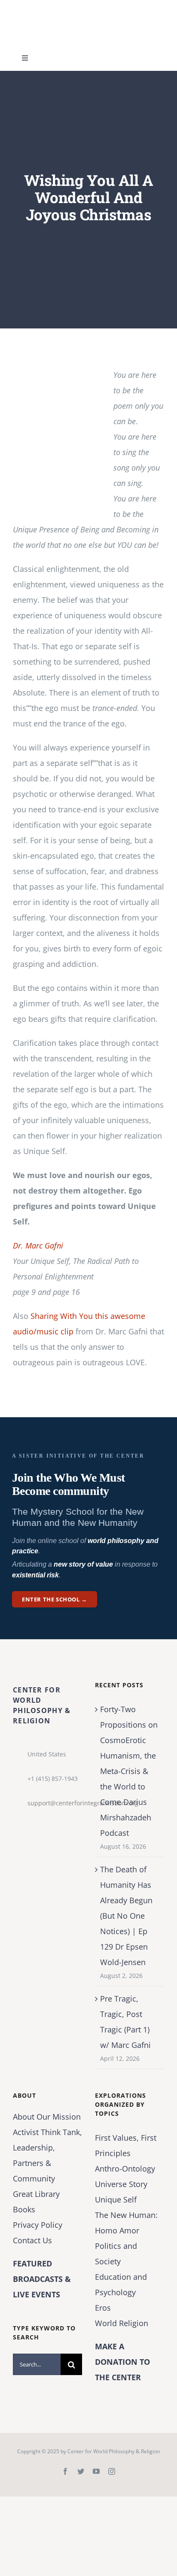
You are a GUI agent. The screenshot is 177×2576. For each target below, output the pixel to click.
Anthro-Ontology (125, 2169)
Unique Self (116, 2199)
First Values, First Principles (126, 2145)
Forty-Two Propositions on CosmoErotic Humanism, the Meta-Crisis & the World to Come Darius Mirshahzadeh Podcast (129, 1771)
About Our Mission (47, 2117)
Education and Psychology (121, 2284)
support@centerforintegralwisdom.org (55, 1803)
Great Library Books (36, 2202)
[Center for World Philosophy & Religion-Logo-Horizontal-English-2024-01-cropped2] (67, 8)
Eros (103, 2308)
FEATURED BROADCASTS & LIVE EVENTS (42, 2279)
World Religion (122, 2323)
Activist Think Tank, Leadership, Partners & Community (47, 2155)
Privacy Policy (38, 2225)
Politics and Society (116, 2254)
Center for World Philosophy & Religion (114, 2451)
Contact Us (32, 2240)
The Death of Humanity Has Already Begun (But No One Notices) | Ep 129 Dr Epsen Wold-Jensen (126, 1916)
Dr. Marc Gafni (38, 1245)
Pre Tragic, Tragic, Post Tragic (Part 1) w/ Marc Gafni (125, 2022)
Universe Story (121, 2184)
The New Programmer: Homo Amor (126, 2223)
